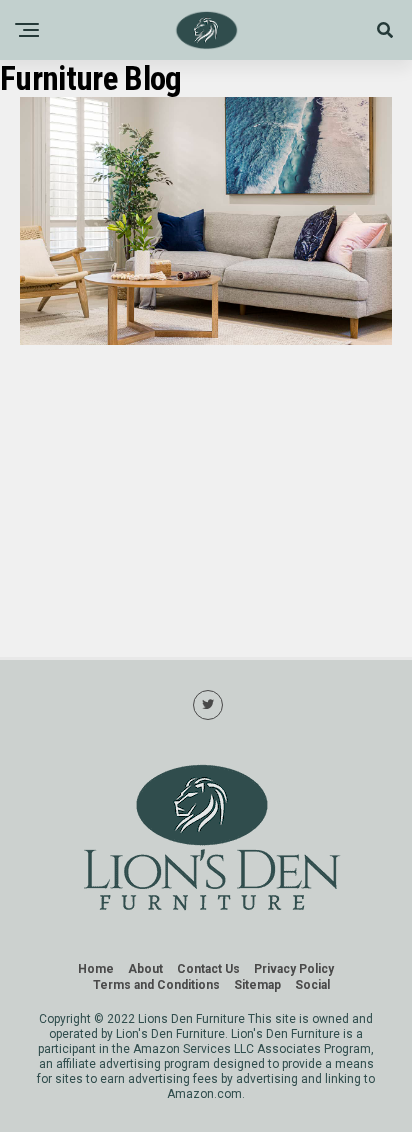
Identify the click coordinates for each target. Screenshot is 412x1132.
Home (96, 969)
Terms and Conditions (156, 985)
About (145, 969)
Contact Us (208, 969)
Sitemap (257, 985)
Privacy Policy (294, 969)
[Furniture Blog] (206, 339)
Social (312, 985)
